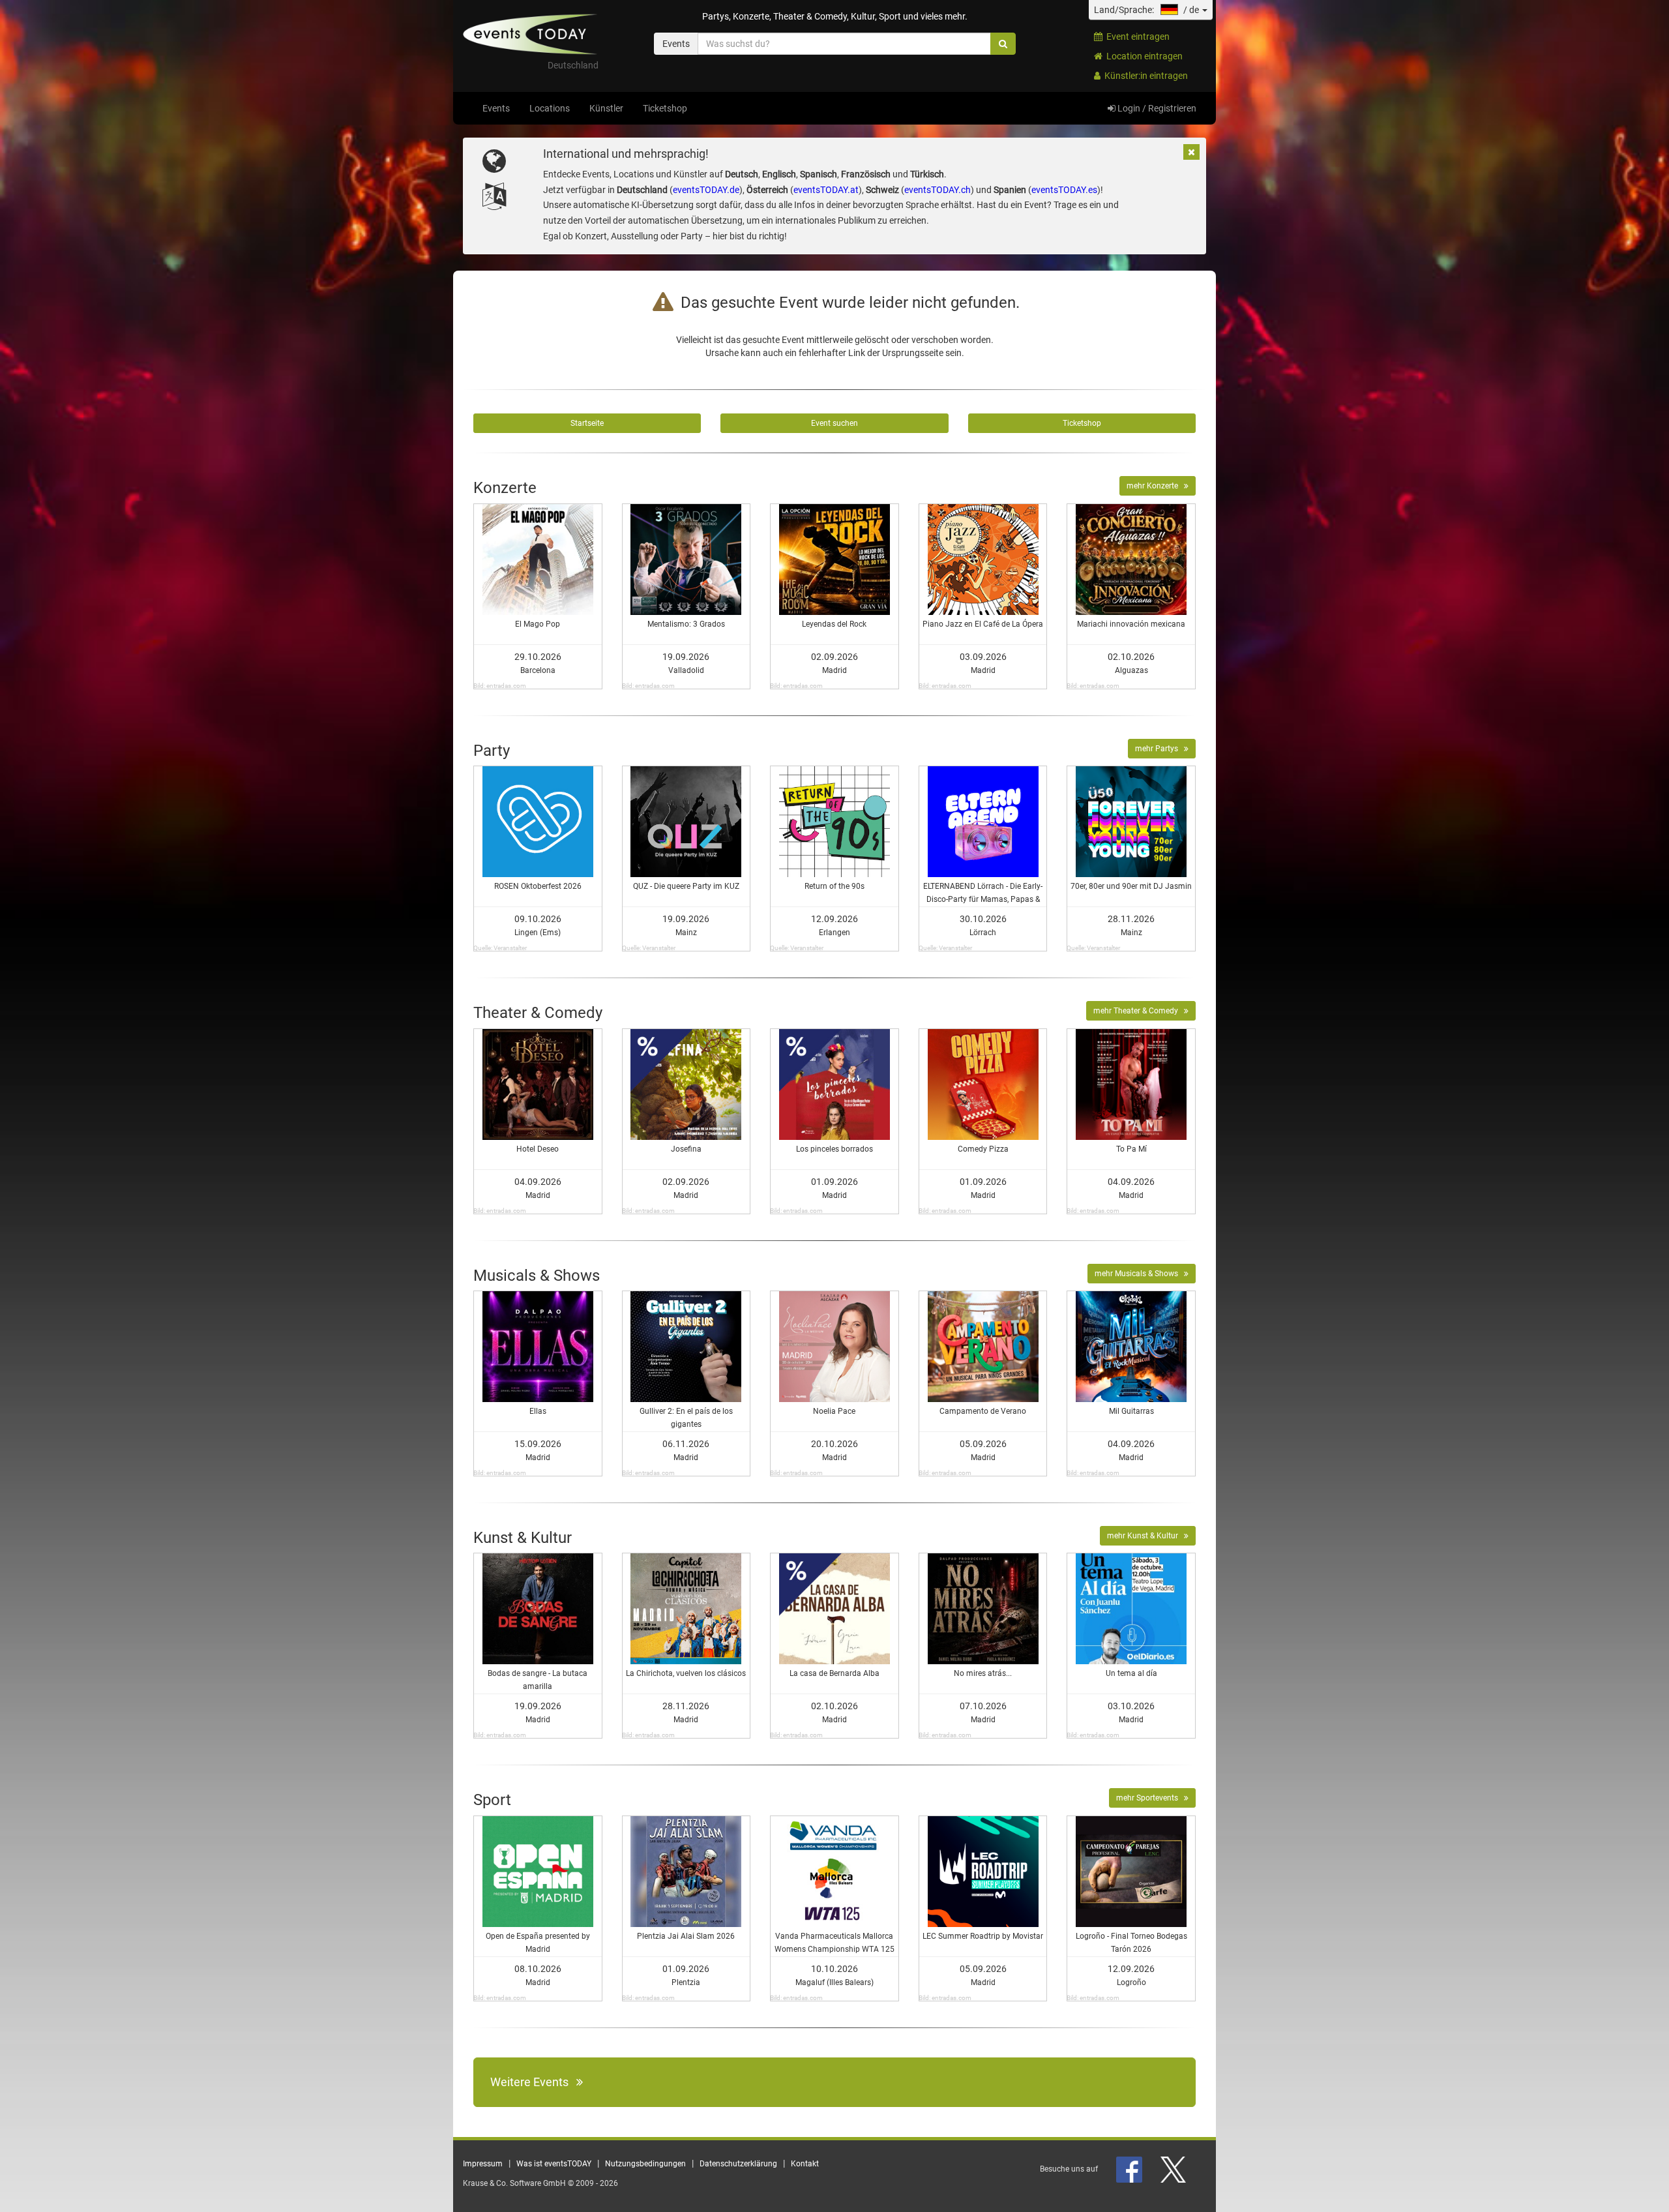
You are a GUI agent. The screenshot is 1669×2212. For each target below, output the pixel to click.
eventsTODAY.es (1064, 190)
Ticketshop (665, 108)
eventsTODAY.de (706, 190)
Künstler (606, 108)
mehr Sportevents (1150, 1798)
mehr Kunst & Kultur (1145, 1536)
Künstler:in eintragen (1144, 76)
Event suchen (834, 423)
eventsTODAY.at (826, 190)
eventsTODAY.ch (938, 190)
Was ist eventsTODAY (554, 2164)
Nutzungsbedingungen (645, 2164)
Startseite (587, 423)
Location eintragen (1143, 56)
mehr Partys (1159, 749)
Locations (550, 108)
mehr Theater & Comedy (1139, 1011)
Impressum (483, 2164)
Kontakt (805, 2164)
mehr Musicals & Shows (1139, 1274)
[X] (1174, 2169)
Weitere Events (533, 2082)
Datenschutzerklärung (738, 2164)
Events (496, 108)
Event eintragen (1136, 37)
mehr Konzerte (1155, 486)
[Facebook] (1130, 2169)
